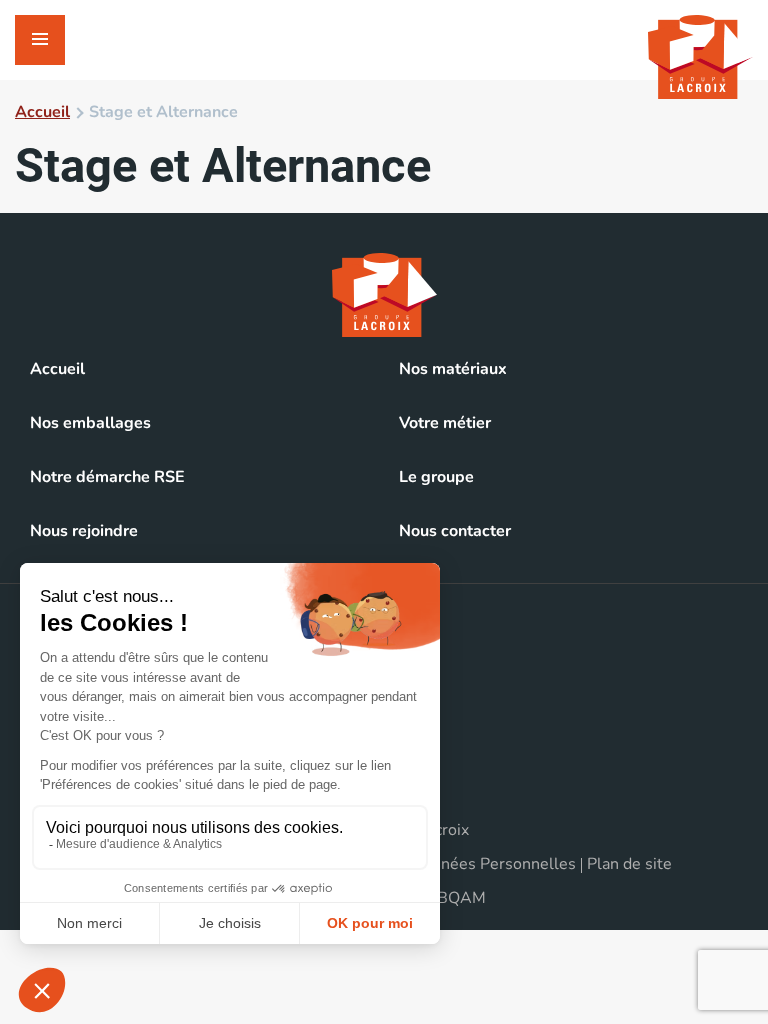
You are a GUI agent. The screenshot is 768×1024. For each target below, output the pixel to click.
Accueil (42, 112)
